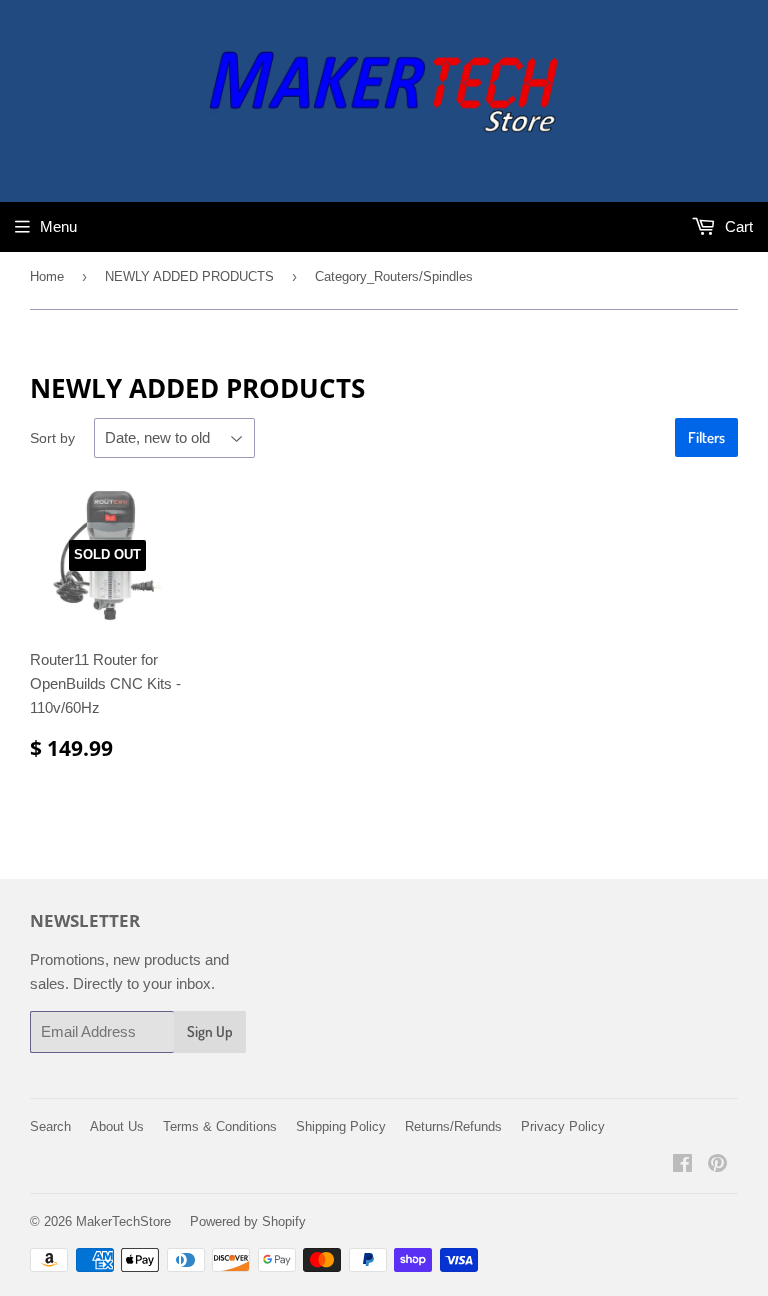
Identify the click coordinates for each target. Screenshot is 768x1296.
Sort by (52, 438)
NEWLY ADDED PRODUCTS (189, 276)
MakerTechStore (123, 1221)
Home (47, 276)
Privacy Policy (563, 1126)
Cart (737, 226)
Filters (706, 437)
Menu (58, 226)
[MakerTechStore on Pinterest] (717, 1165)
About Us (117, 1126)
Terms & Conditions (220, 1126)
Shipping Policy (341, 1126)
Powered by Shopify (248, 1221)
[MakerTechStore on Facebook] (682, 1165)
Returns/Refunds (453, 1126)
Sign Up (210, 1031)
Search (50, 1126)
